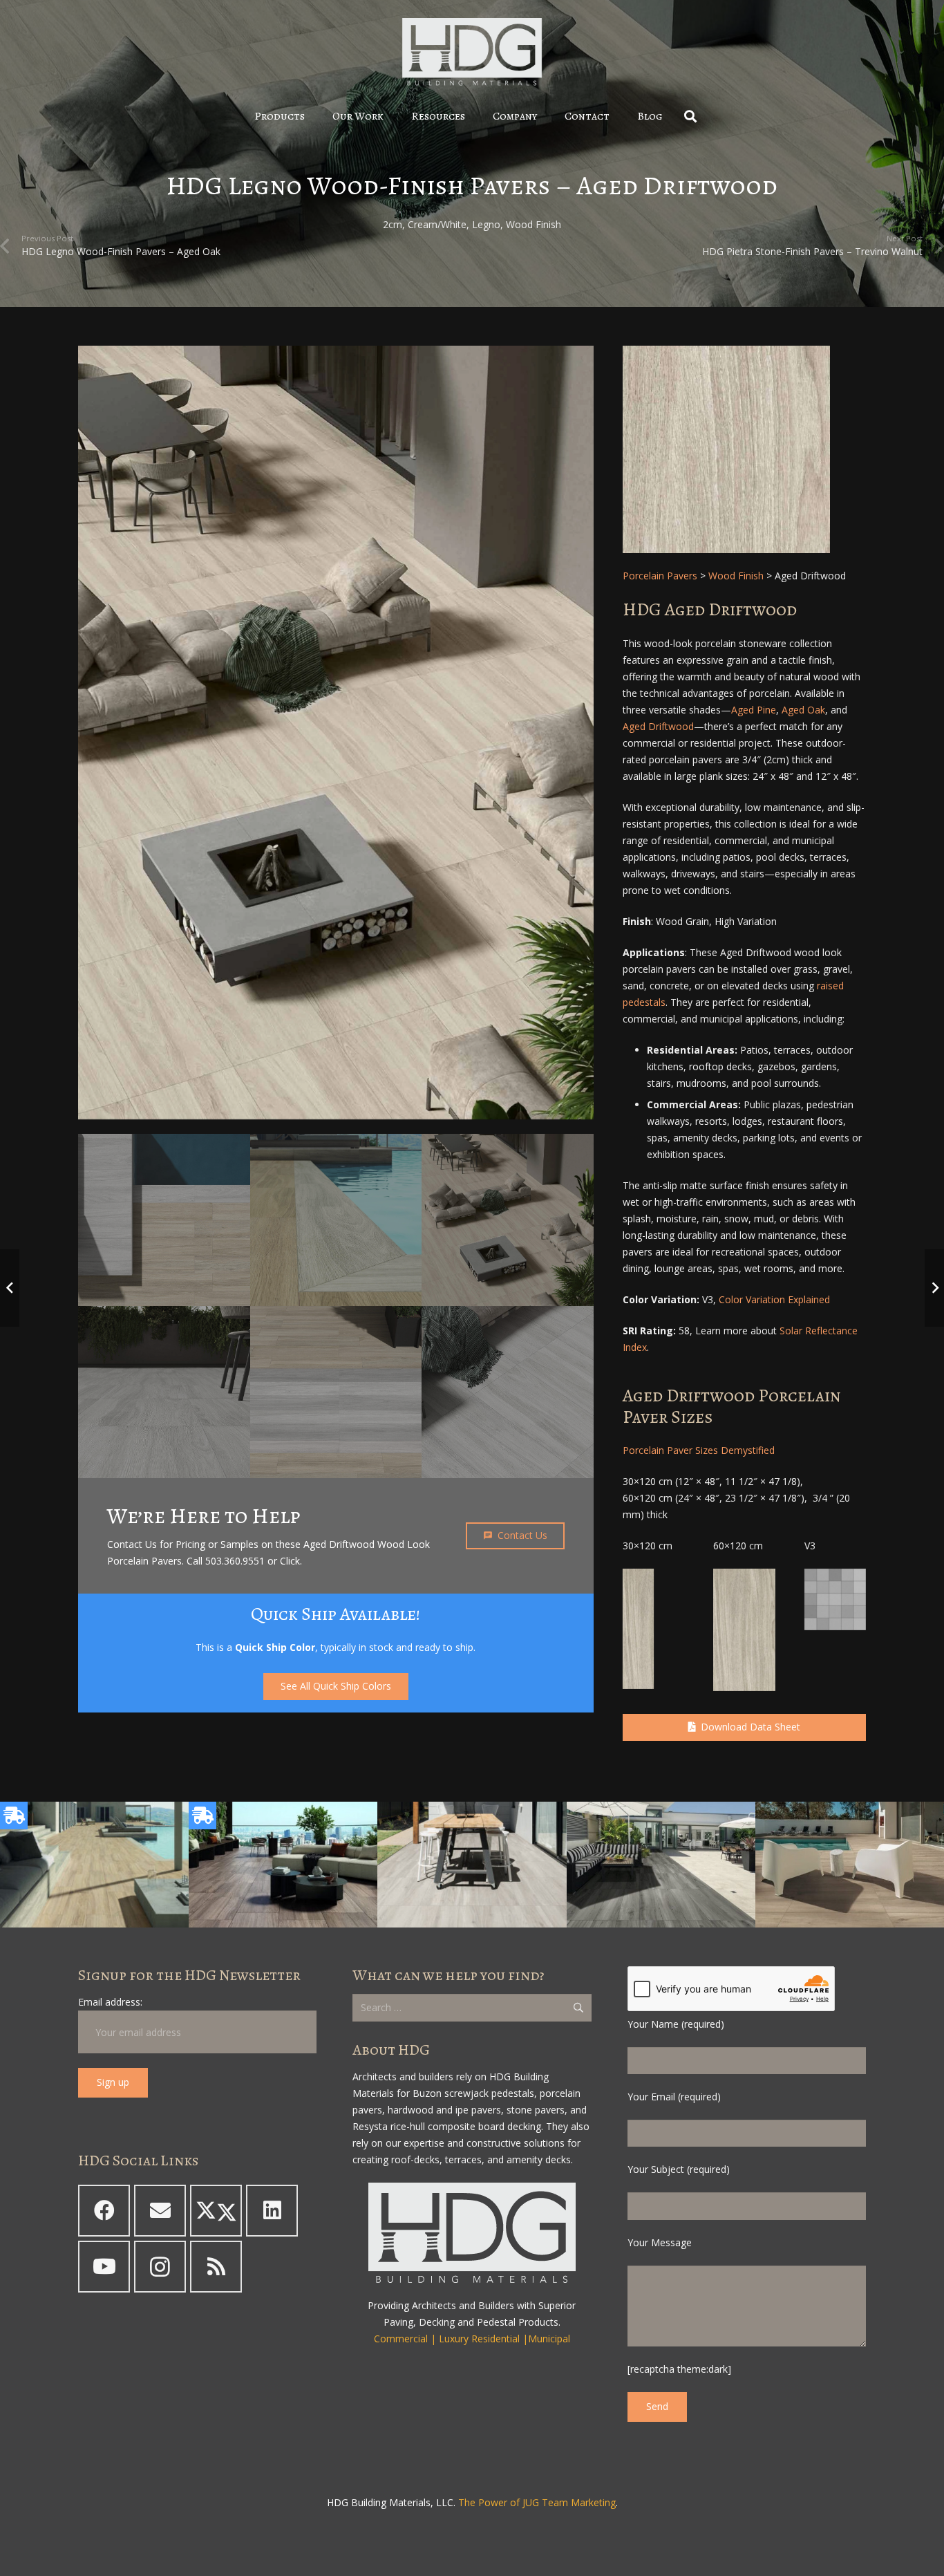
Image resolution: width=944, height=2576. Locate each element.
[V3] (835, 1599)
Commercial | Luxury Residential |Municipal (472, 2339)
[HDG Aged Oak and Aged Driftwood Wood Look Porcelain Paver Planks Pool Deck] (164, 1220)
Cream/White (437, 224)
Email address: (110, 2002)
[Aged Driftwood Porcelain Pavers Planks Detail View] (164, 1392)
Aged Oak (803, 710)
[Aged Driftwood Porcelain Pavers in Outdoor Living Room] (508, 1392)
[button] (315, 116)
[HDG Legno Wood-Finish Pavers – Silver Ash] (661, 1865)
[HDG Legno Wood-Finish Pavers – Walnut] (850, 1865)
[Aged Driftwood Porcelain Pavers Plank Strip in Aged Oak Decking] (336, 1392)
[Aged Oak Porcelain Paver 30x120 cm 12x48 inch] (638, 1629)
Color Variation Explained (774, 1299)
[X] (216, 2211)
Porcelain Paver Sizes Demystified (699, 1450)
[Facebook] (104, 2211)
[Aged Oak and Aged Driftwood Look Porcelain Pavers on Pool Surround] (336, 1220)
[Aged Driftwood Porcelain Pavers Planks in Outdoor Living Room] (336, 732)
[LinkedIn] (272, 2211)
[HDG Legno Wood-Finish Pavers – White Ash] (472, 1865)
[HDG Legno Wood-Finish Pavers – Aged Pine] (283, 1865)
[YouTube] (104, 2267)
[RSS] (216, 2267)
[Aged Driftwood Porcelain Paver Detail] (744, 449)
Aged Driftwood (658, 726)
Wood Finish (534, 224)
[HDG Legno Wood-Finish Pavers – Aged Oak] (94, 1865)
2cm (393, 224)
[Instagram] (160, 2267)
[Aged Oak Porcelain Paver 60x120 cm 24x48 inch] (744, 1630)
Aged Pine (754, 710)
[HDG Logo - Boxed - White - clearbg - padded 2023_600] (472, 52)
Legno (486, 224)
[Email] (160, 2211)
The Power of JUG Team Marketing (537, 2502)
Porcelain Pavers (660, 576)
